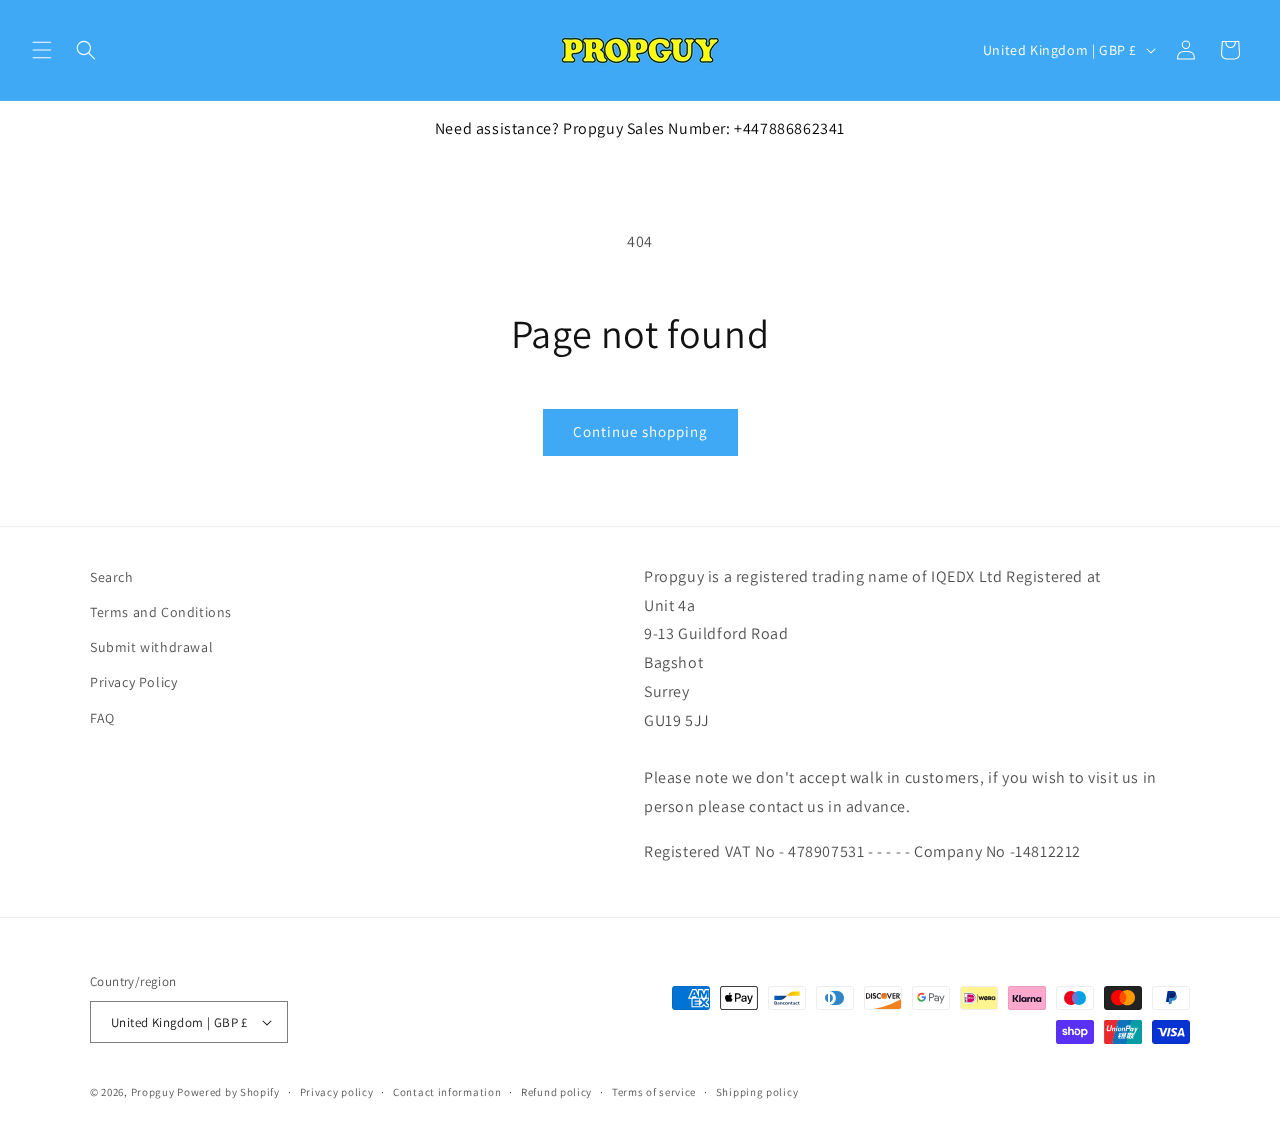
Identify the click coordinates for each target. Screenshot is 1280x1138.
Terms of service (654, 1092)
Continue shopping (640, 431)
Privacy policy (337, 1092)
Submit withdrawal (151, 647)
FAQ (102, 717)
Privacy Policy (133, 682)
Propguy (153, 1092)
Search (112, 577)
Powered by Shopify (228, 1092)
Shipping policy (757, 1092)
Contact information (447, 1092)
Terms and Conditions (161, 612)
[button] (42, 50)
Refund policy (556, 1092)
